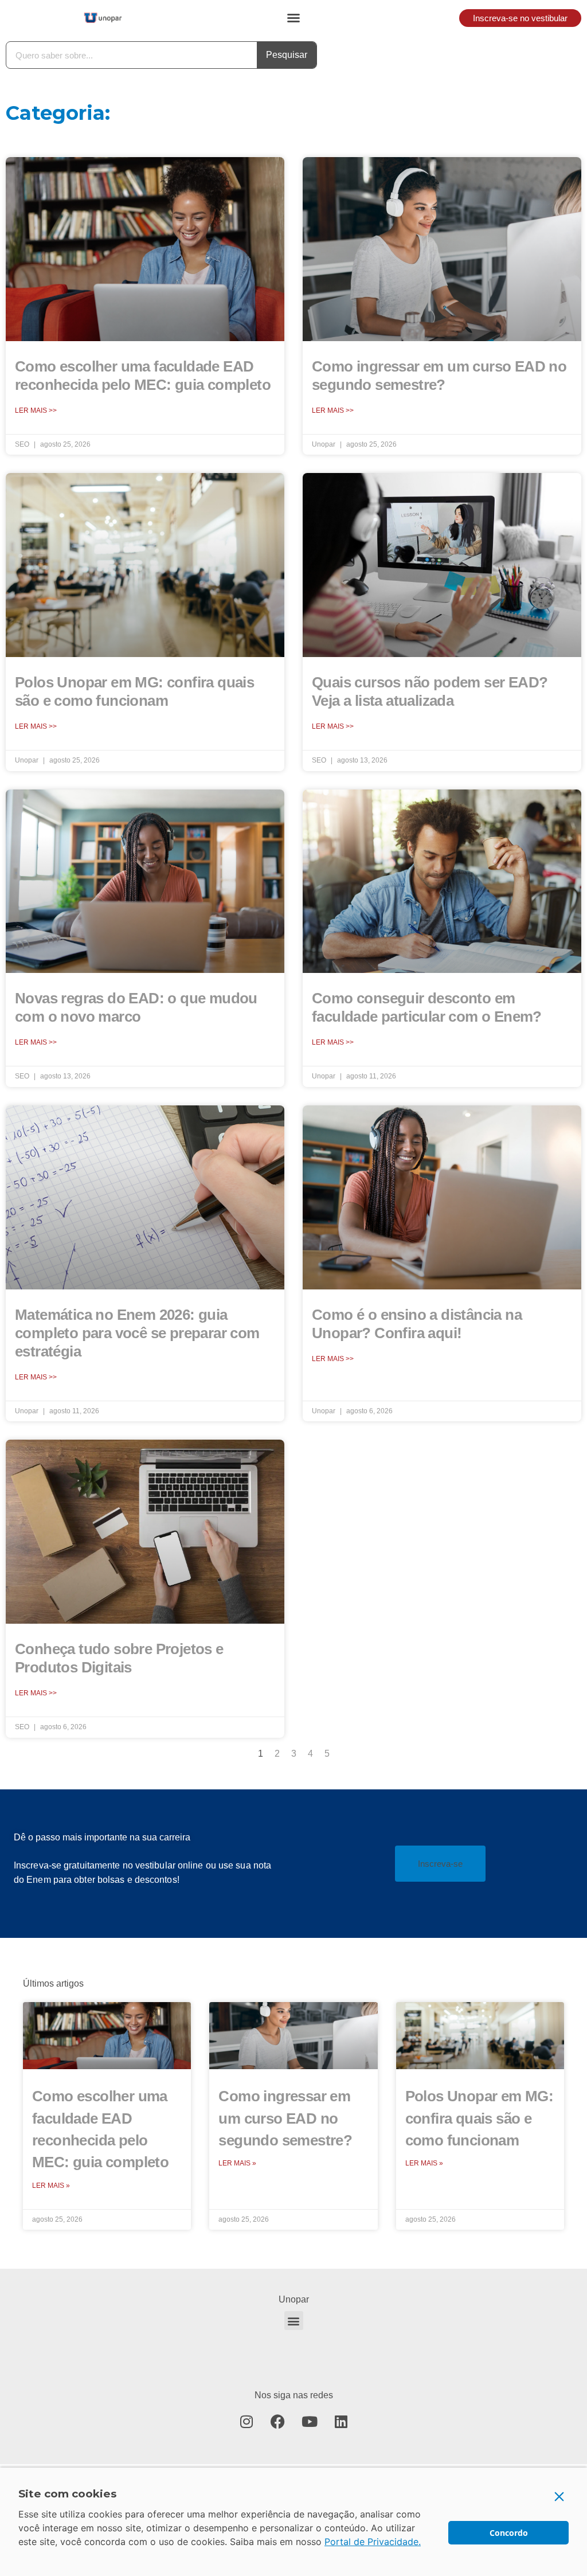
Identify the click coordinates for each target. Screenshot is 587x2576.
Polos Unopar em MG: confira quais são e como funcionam (480, 2118)
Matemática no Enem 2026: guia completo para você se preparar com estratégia (137, 1333)
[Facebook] (278, 2421)
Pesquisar (287, 55)
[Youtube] (310, 2421)
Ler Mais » (51, 2186)
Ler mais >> (36, 411)
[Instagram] (246, 2421)
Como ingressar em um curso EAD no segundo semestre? (285, 2118)
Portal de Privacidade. (373, 2542)
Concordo (509, 2533)
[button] (293, 18)
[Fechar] (559, 2496)
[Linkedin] (341, 2421)
